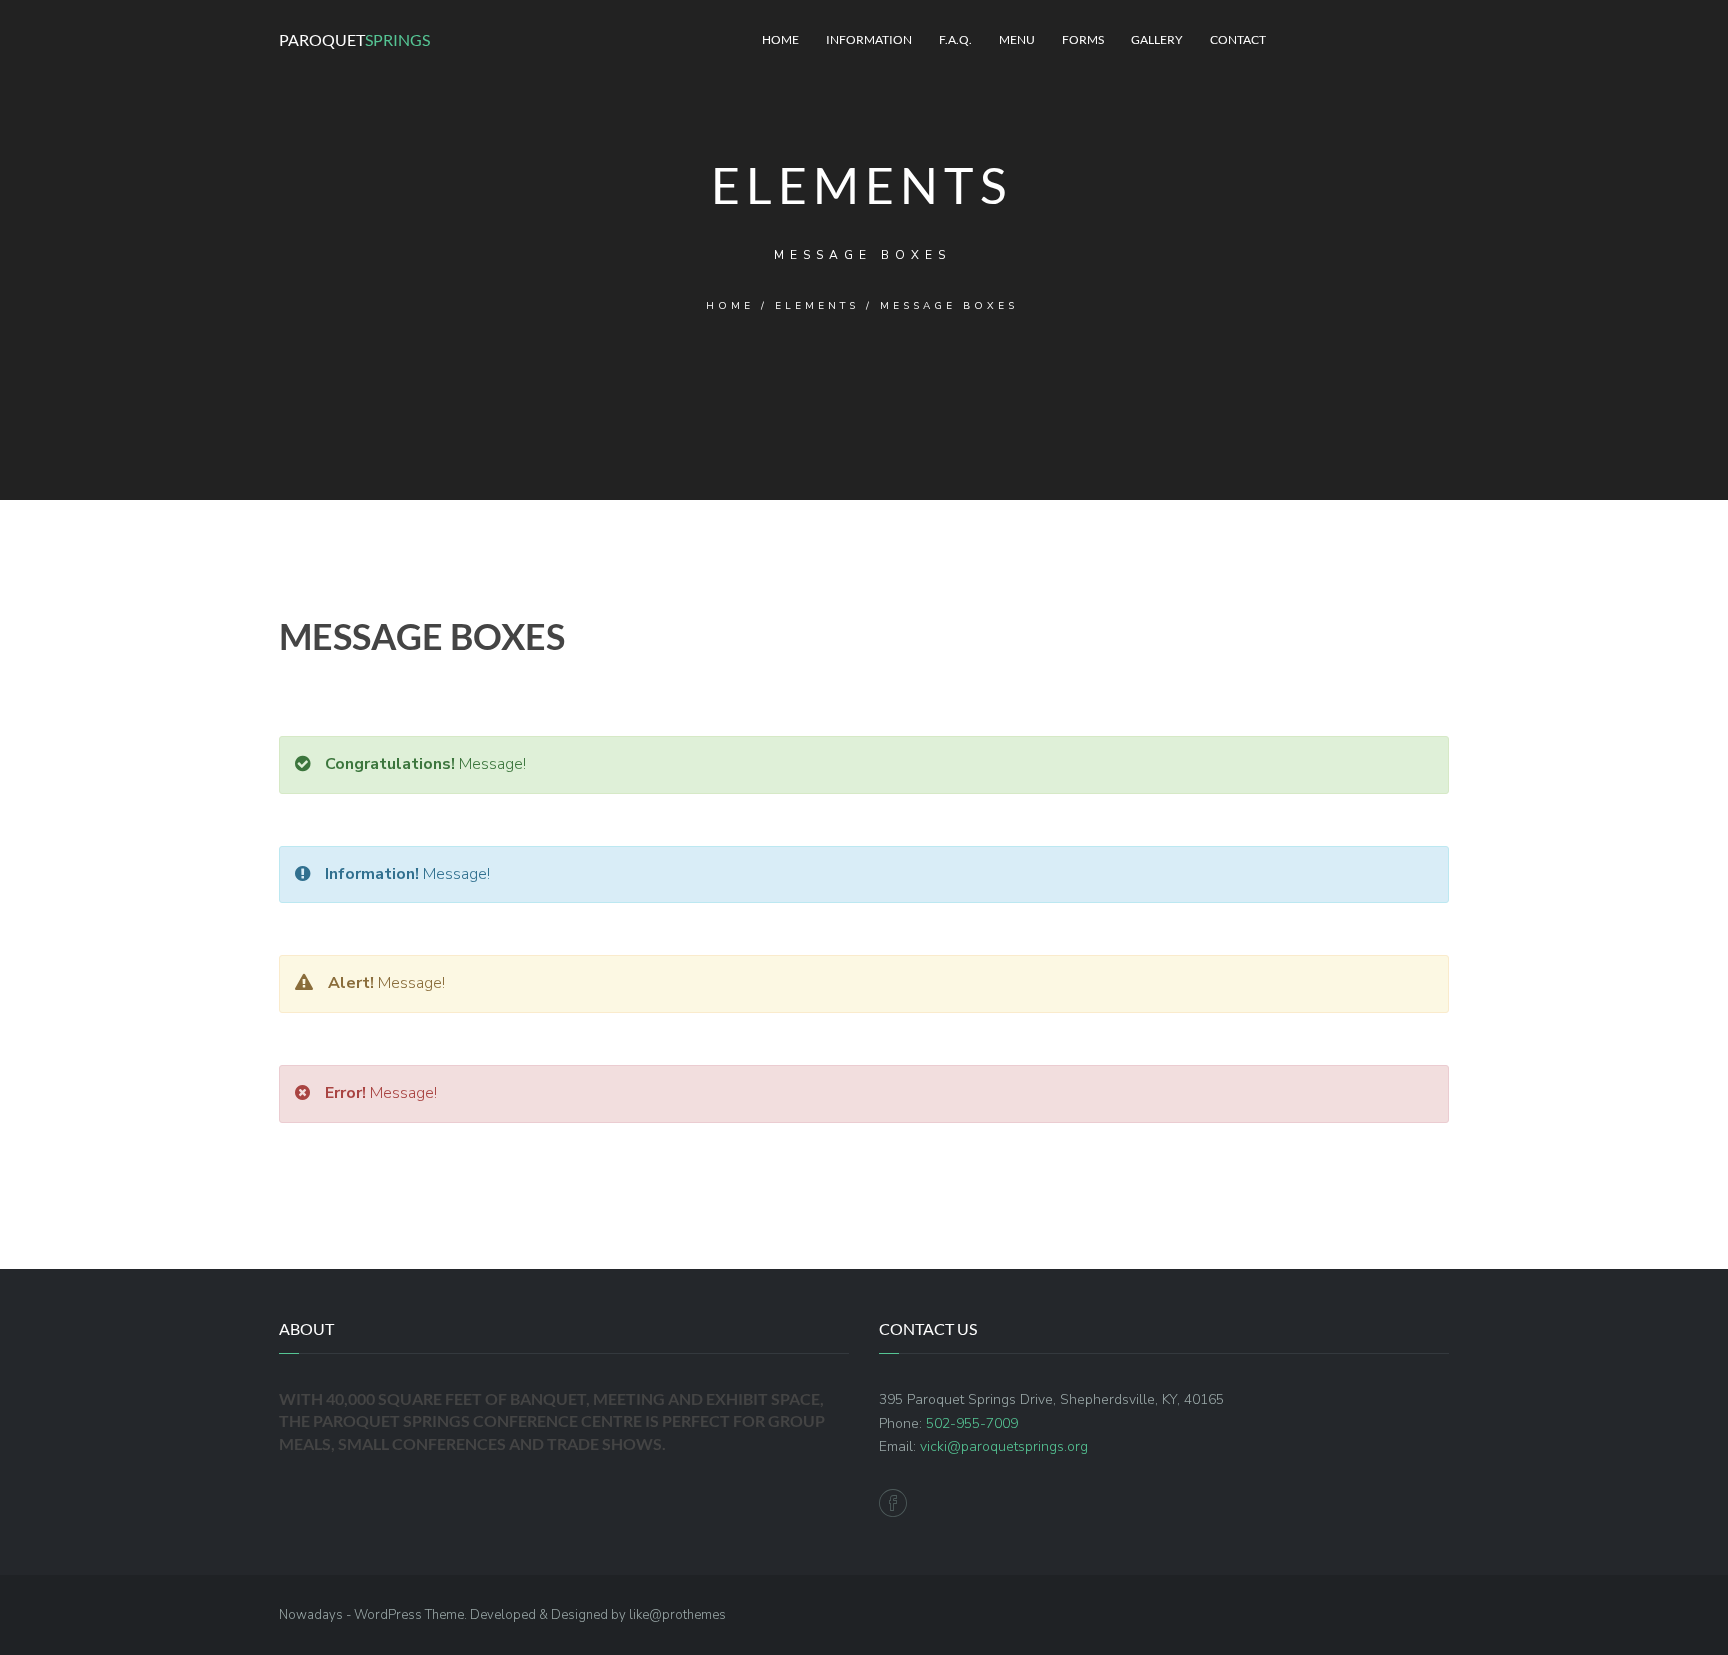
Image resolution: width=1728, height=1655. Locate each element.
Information (869, 39)
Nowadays (311, 1615)
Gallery (1157, 39)
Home (780, 39)
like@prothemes (677, 1615)
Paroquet (354, 39)
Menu (1017, 39)
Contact (1238, 39)
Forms (1083, 39)
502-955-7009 (972, 1423)
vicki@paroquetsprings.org (1004, 1446)
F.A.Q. (955, 39)
